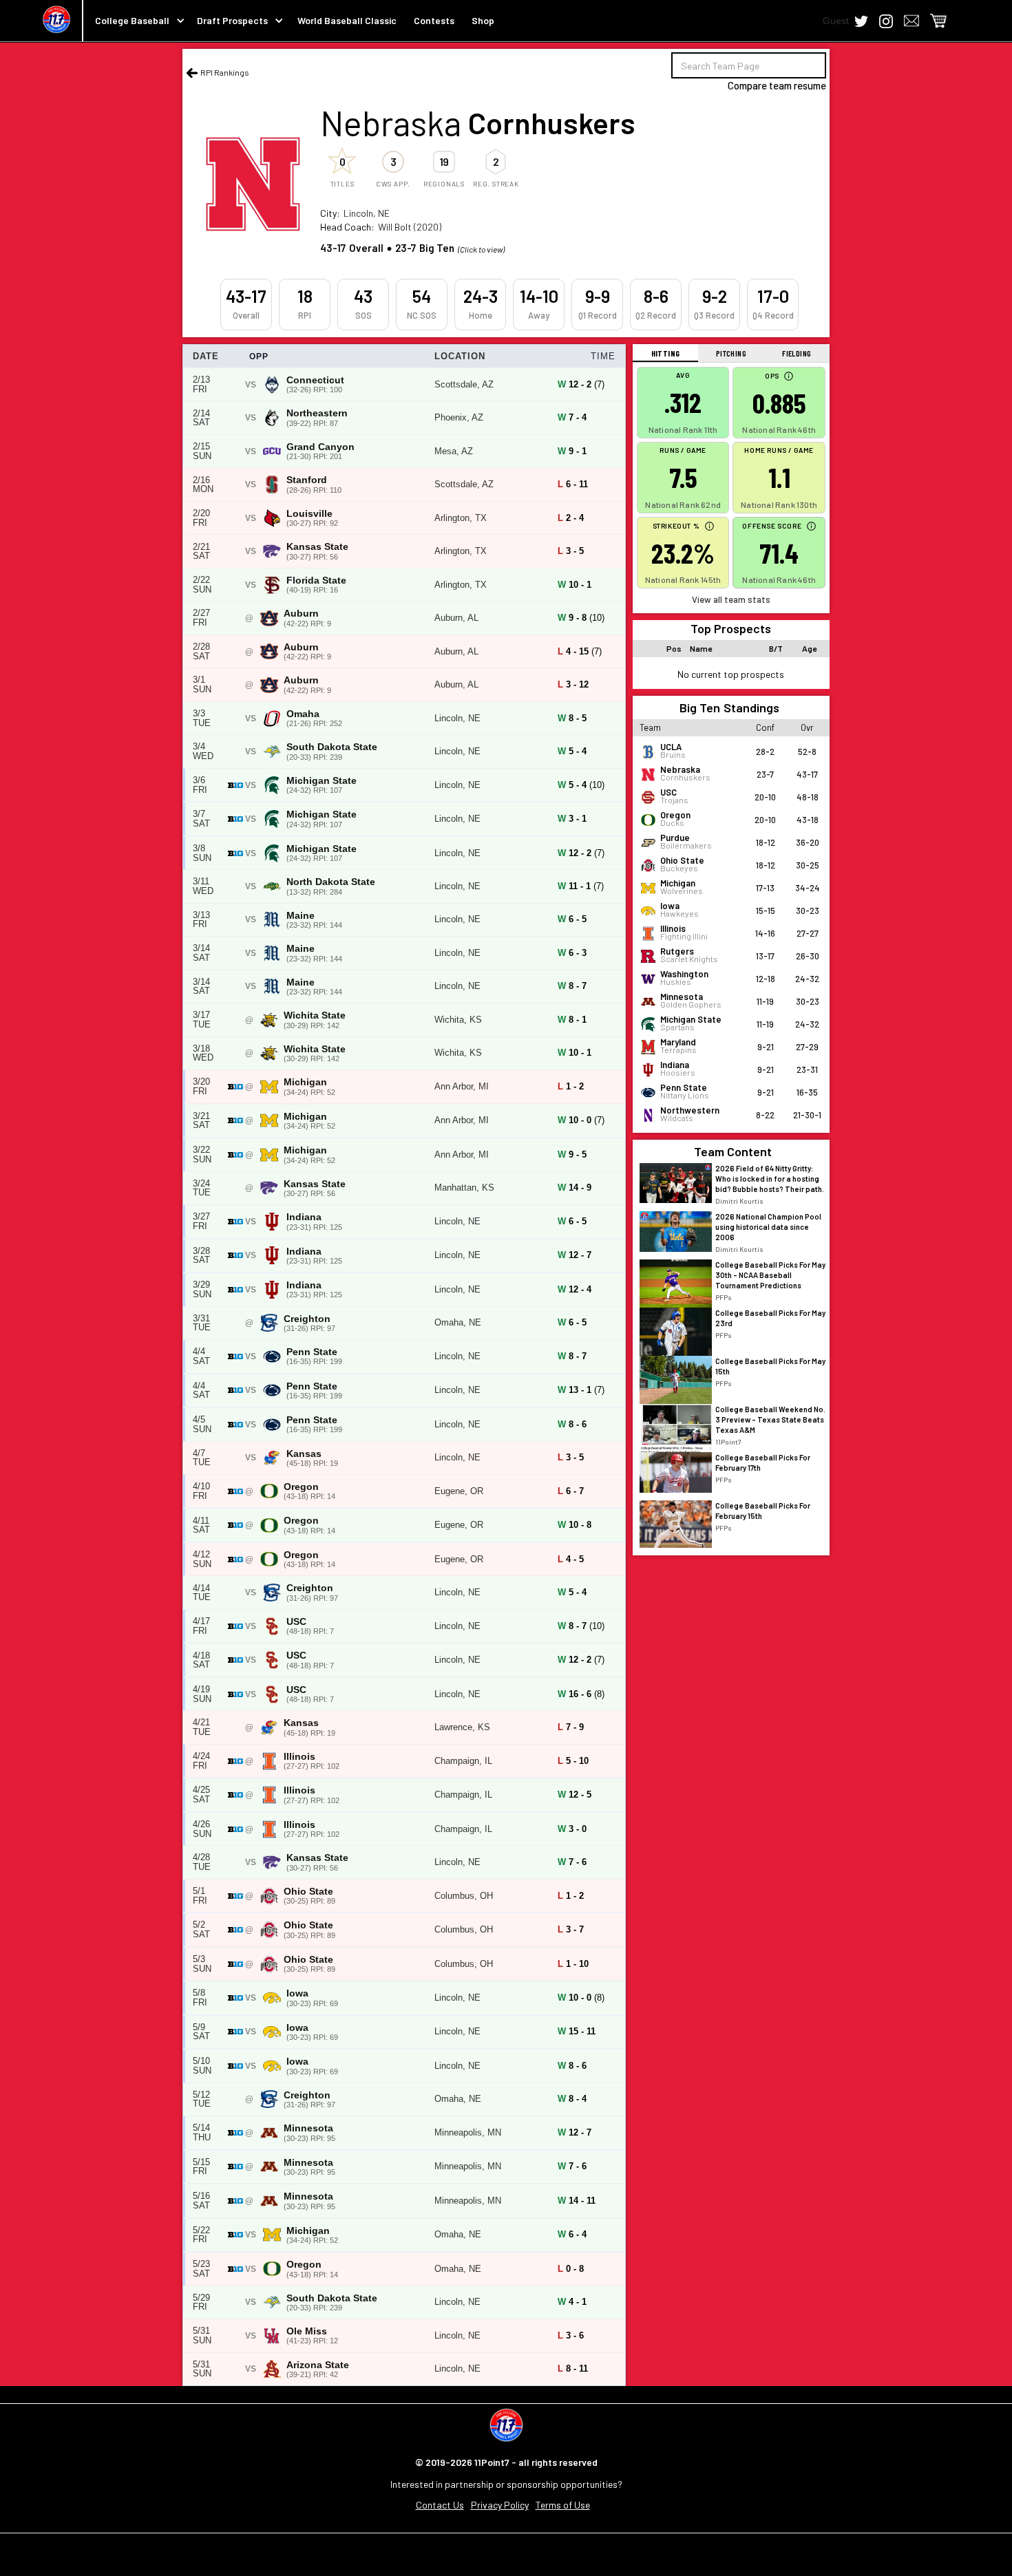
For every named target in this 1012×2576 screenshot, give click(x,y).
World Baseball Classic (347, 20)
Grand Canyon (320, 447)
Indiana (304, 1217)
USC (296, 1622)
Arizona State (318, 2365)
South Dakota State (332, 747)
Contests (434, 20)
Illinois (299, 1757)
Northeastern (317, 413)
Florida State (316, 581)
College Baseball (132, 20)
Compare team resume (777, 85)
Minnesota (308, 2128)
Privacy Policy (500, 2505)
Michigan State (321, 781)
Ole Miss (307, 2331)
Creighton (307, 1319)
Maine (301, 916)
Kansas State (317, 547)
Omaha (303, 714)
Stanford (307, 480)
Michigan (305, 1082)
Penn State (312, 1352)
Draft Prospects (232, 20)
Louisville (309, 514)
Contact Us (440, 2505)
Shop (483, 20)
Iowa (297, 1993)
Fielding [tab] (797, 353)
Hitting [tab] (666, 353)
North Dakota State (331, 882)
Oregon (301, 1487)
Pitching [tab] (731, 353)
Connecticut (315, 380)
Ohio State (308, 1892)
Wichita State (315, 1015)
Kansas (304, 1454)
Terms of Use (563, 2505)
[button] (134, 21)
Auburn (301, 614)
